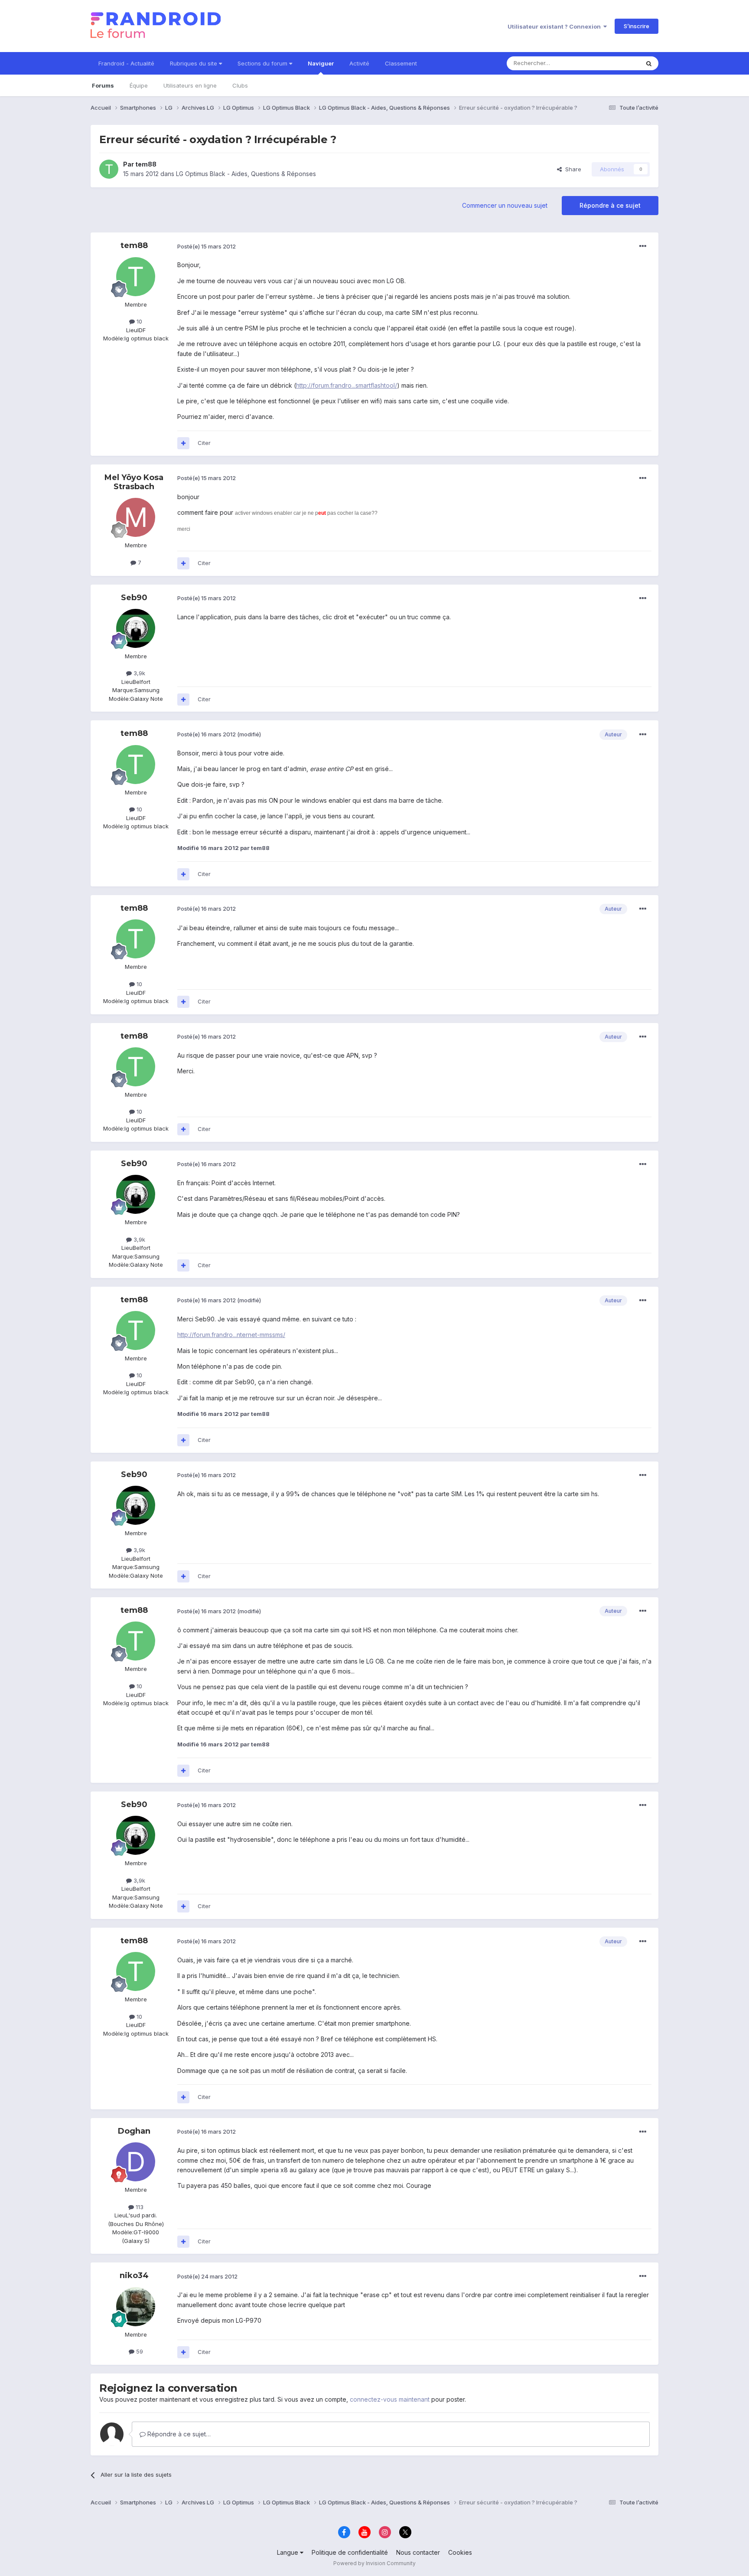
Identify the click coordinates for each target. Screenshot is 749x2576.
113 (139, 2207)
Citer (204, 443)
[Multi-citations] (183, 443)
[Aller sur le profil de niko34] (136, 2307)
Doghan (134, 2131)
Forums (103, 85)
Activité (359, 63)
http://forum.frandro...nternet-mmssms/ (231, 1335)
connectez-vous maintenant (390, 2399)
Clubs (240, 85)
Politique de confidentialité (350, 2552)
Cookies (460, 2552)
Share (572, 169)
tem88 (146, 164)
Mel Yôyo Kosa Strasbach (134, 482)
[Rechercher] (649, 63)
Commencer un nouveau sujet (505, 205)
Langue (288, 2552)
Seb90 (134, 598)
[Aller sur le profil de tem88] (109, 169)
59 (139, 2351)
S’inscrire (637, 26)
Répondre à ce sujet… (178, 2434)
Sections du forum (263, 63)
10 (138, 321)
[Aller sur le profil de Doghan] (136, 2162)
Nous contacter (418, 2552)
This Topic (614, 63)
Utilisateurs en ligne (190, 85)
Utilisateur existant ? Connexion (555, 26)
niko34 (134, 2275)
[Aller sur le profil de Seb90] (136, 628)
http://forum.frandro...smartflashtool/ (347, 385)
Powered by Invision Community (374, 2563)
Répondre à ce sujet (610, 205)
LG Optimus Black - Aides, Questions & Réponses (246, 174)
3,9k (138, 673)
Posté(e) (207, 246)
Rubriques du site (194, 63)
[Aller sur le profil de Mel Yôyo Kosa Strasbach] (136, 517)
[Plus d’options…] (643, 246)
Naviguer (321, 63)
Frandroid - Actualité (126, 63)
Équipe (139, 85)
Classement (401, 63)
